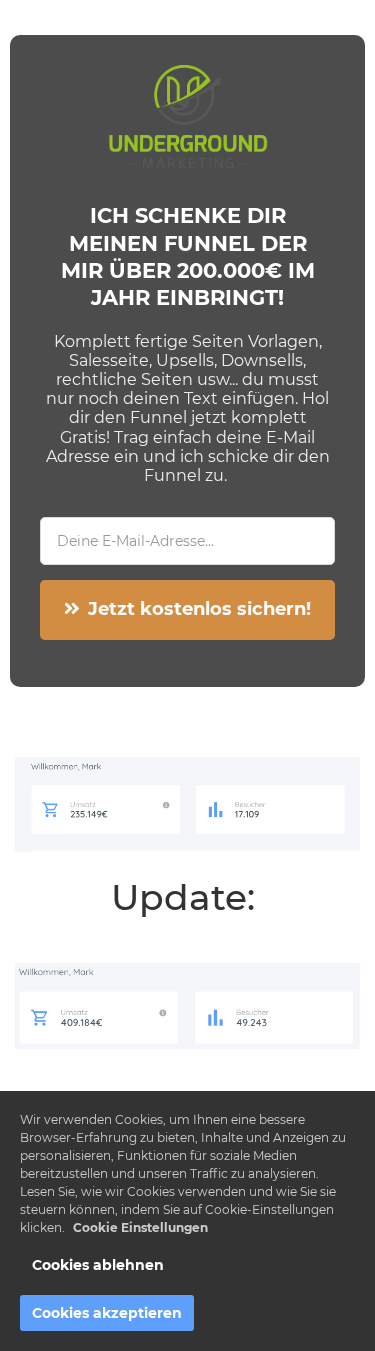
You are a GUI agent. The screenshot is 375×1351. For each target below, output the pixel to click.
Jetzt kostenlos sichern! (199, 609)
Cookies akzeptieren (107, 1313)
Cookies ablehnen (98, 1265)
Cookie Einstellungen (140, 1227)
